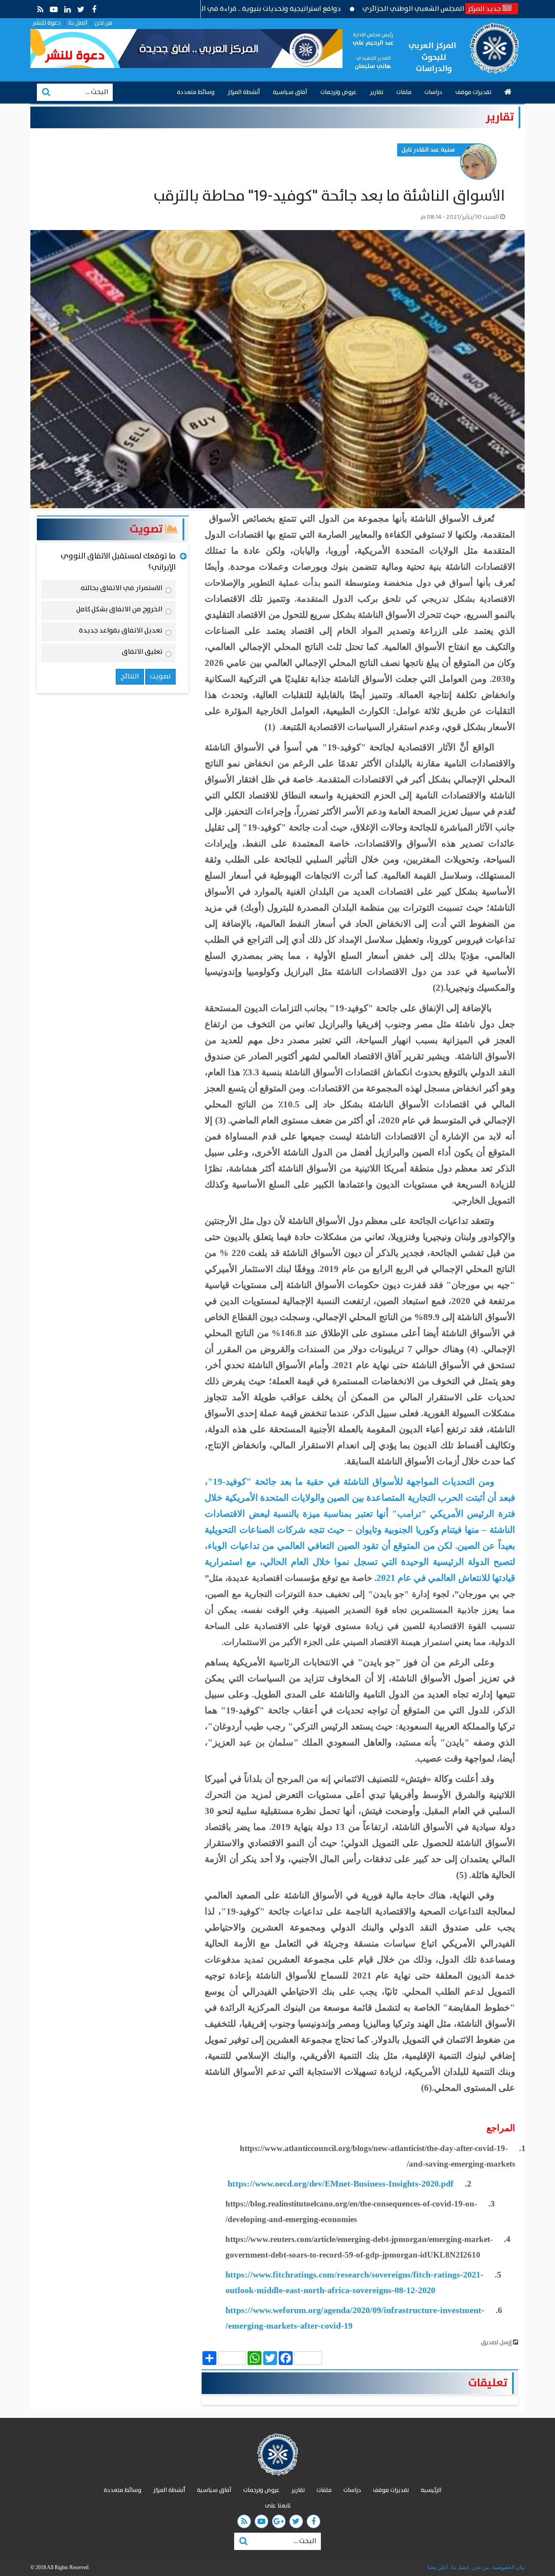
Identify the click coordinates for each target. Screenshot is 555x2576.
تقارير (377, 92)
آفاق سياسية (290, 92)
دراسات (433, 92)
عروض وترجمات (339, 92)
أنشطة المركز (244, 92)
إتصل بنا (459, 2567)
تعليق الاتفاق (142, 653)
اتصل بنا (78, 23)
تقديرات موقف (473, 92)
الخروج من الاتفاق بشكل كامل (119, 611)
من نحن (103, 23)
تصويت (147, 529)
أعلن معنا (437, 2567)
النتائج (130, 676)
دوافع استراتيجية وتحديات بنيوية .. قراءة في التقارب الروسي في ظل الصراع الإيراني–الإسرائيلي (265, 9)
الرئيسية (431, 2490)
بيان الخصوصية (508, 2567)
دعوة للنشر (47, 23)
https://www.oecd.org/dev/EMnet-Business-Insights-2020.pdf (341, 2183)
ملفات (404, 92)
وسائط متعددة (196, 92)
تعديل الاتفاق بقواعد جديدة (121, 632)
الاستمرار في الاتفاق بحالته (122, 590)
